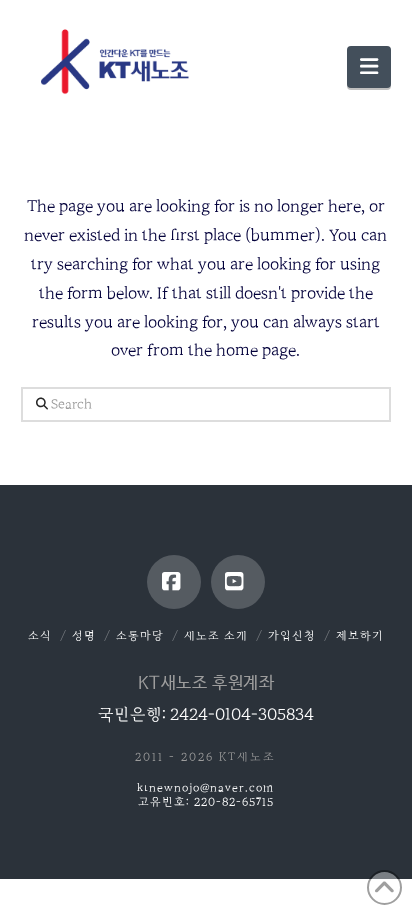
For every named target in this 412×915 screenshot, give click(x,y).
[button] (369, 67)
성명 (84, 635)
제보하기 (360, 635)
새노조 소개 (216, 635)
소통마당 (140, 635)
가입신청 (292, 635)
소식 (40, 635)
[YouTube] (238, 582)
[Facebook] (174, 582)
